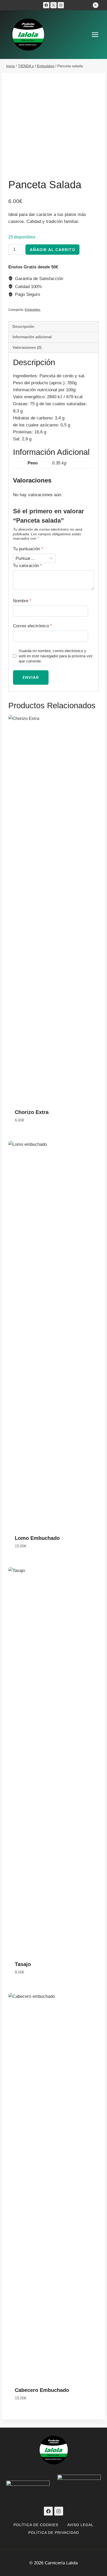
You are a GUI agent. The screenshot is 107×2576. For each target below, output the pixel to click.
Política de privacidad (54, 2533)
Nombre (22, 601)
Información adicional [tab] (32, 337)
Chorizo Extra (32, 1112)
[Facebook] (46, 5)
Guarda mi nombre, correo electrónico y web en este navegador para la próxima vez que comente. (56, 656)
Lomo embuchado (37, 1538)
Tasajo (23, 1964)
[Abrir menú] (98, 35)
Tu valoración (28, 566)
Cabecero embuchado (42, 2390)
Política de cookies (36, 2525)
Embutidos (33, 310)
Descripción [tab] (23, 326)
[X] (53, 5)
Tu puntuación (28, 549)
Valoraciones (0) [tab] (27, 347)
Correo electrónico (32, 626)
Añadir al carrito (52, 250)
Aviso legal (80, 2525)
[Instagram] (61, 5)
